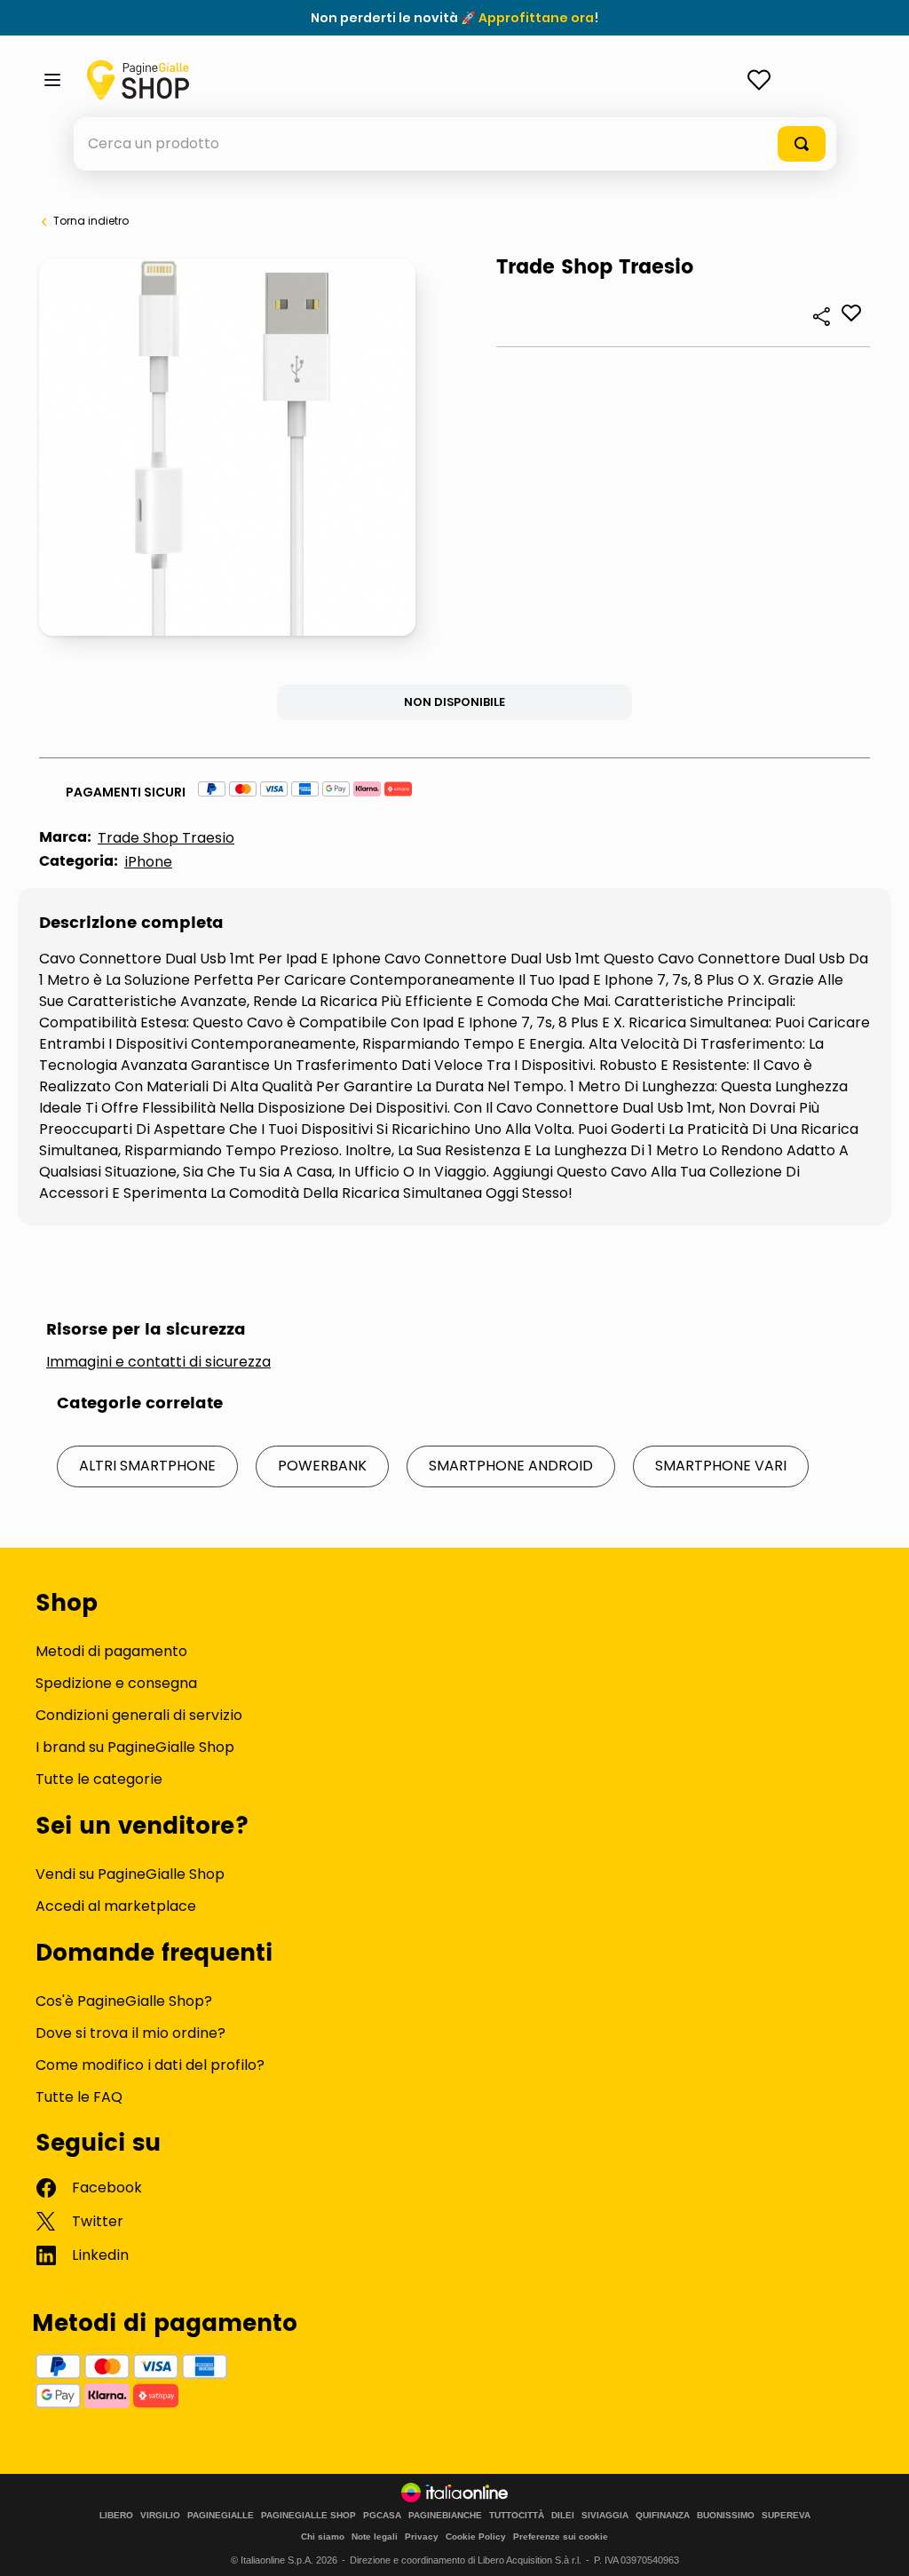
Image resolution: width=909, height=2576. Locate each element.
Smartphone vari (721, 1466)
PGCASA (382, 2516)
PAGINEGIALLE (221, 2516)
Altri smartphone (147, 1466)
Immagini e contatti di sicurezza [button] (158, 1362)
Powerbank (322, 1466)
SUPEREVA (786, 2516)
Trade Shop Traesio (166, 838)
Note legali (375, 2536)
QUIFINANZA (663, 2516)
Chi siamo (323, 2536)
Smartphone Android (511, 1466)
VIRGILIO (160, 2516)
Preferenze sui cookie (561, 2536)
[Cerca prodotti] (802, 144)
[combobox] (455, 144)
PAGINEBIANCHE (445, 2516)
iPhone (148, 862)
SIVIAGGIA (605, 2516)
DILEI (563, 2516)
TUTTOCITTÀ (517, 2516)
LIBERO (116, 2516)
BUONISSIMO (726, 2516)
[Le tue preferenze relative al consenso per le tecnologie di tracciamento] (878, 2545)
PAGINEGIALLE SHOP (308, 2516)
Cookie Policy (476, 2536)
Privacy (422, 2536)
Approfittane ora (536, 18)
